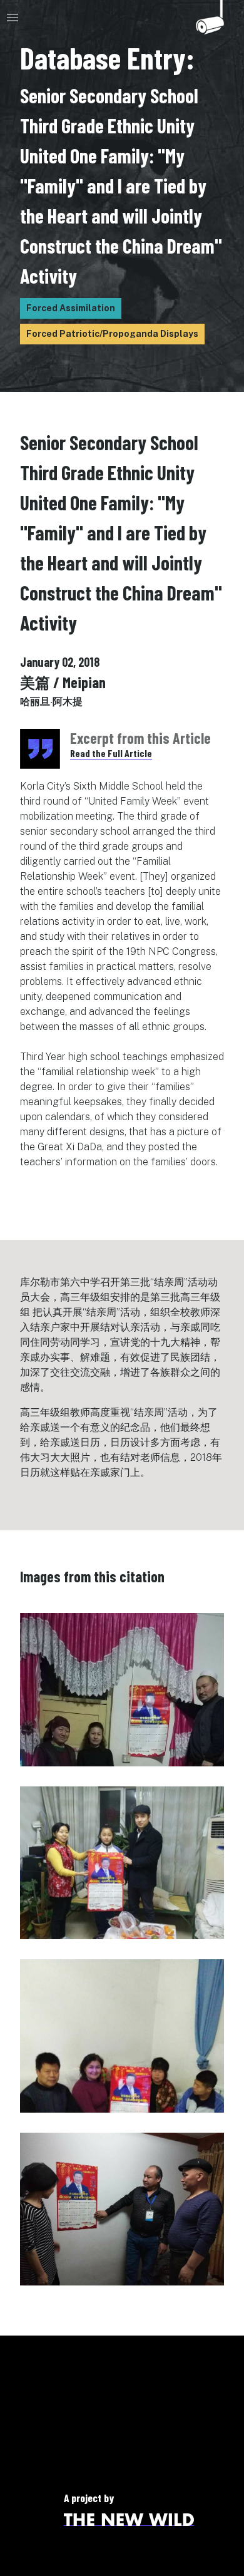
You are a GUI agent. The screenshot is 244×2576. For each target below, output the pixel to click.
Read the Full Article (111, 753)
